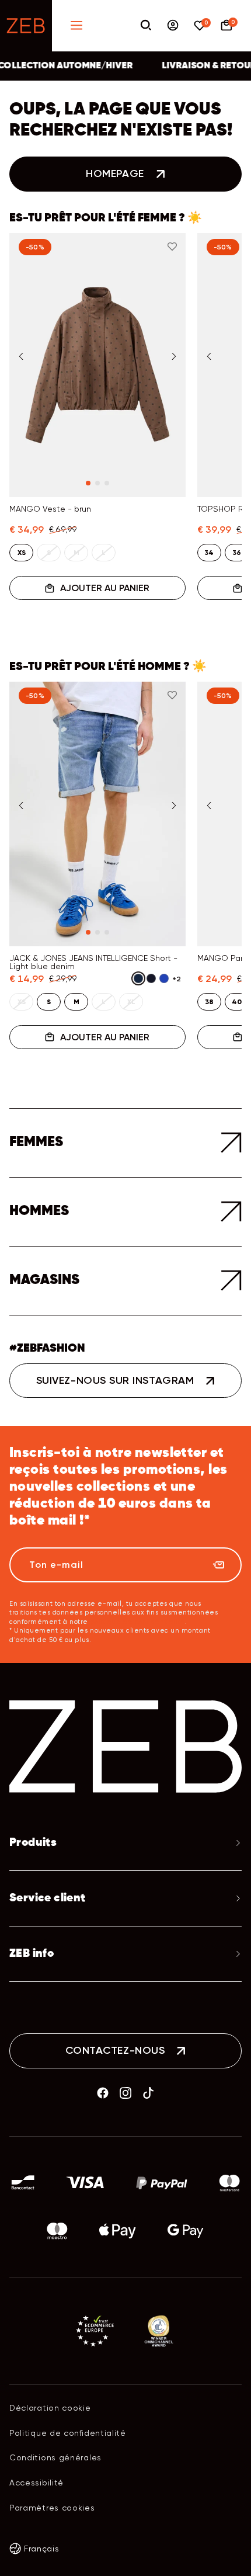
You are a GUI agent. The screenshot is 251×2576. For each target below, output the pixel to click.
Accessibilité (36, 2483)
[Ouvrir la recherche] (146, 26)
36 (237, 553)
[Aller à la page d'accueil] (26, 26)
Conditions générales (55, 2457)
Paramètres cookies (52, 2508)
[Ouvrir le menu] (76, 26)
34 (209, 553)
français (42, 2549)
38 (209, 1002)
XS (22, 553)
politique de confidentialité (138, 1622)
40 (237, 1002)
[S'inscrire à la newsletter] (218, 1565)
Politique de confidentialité (68, 2433)
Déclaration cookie (50, 2408)
